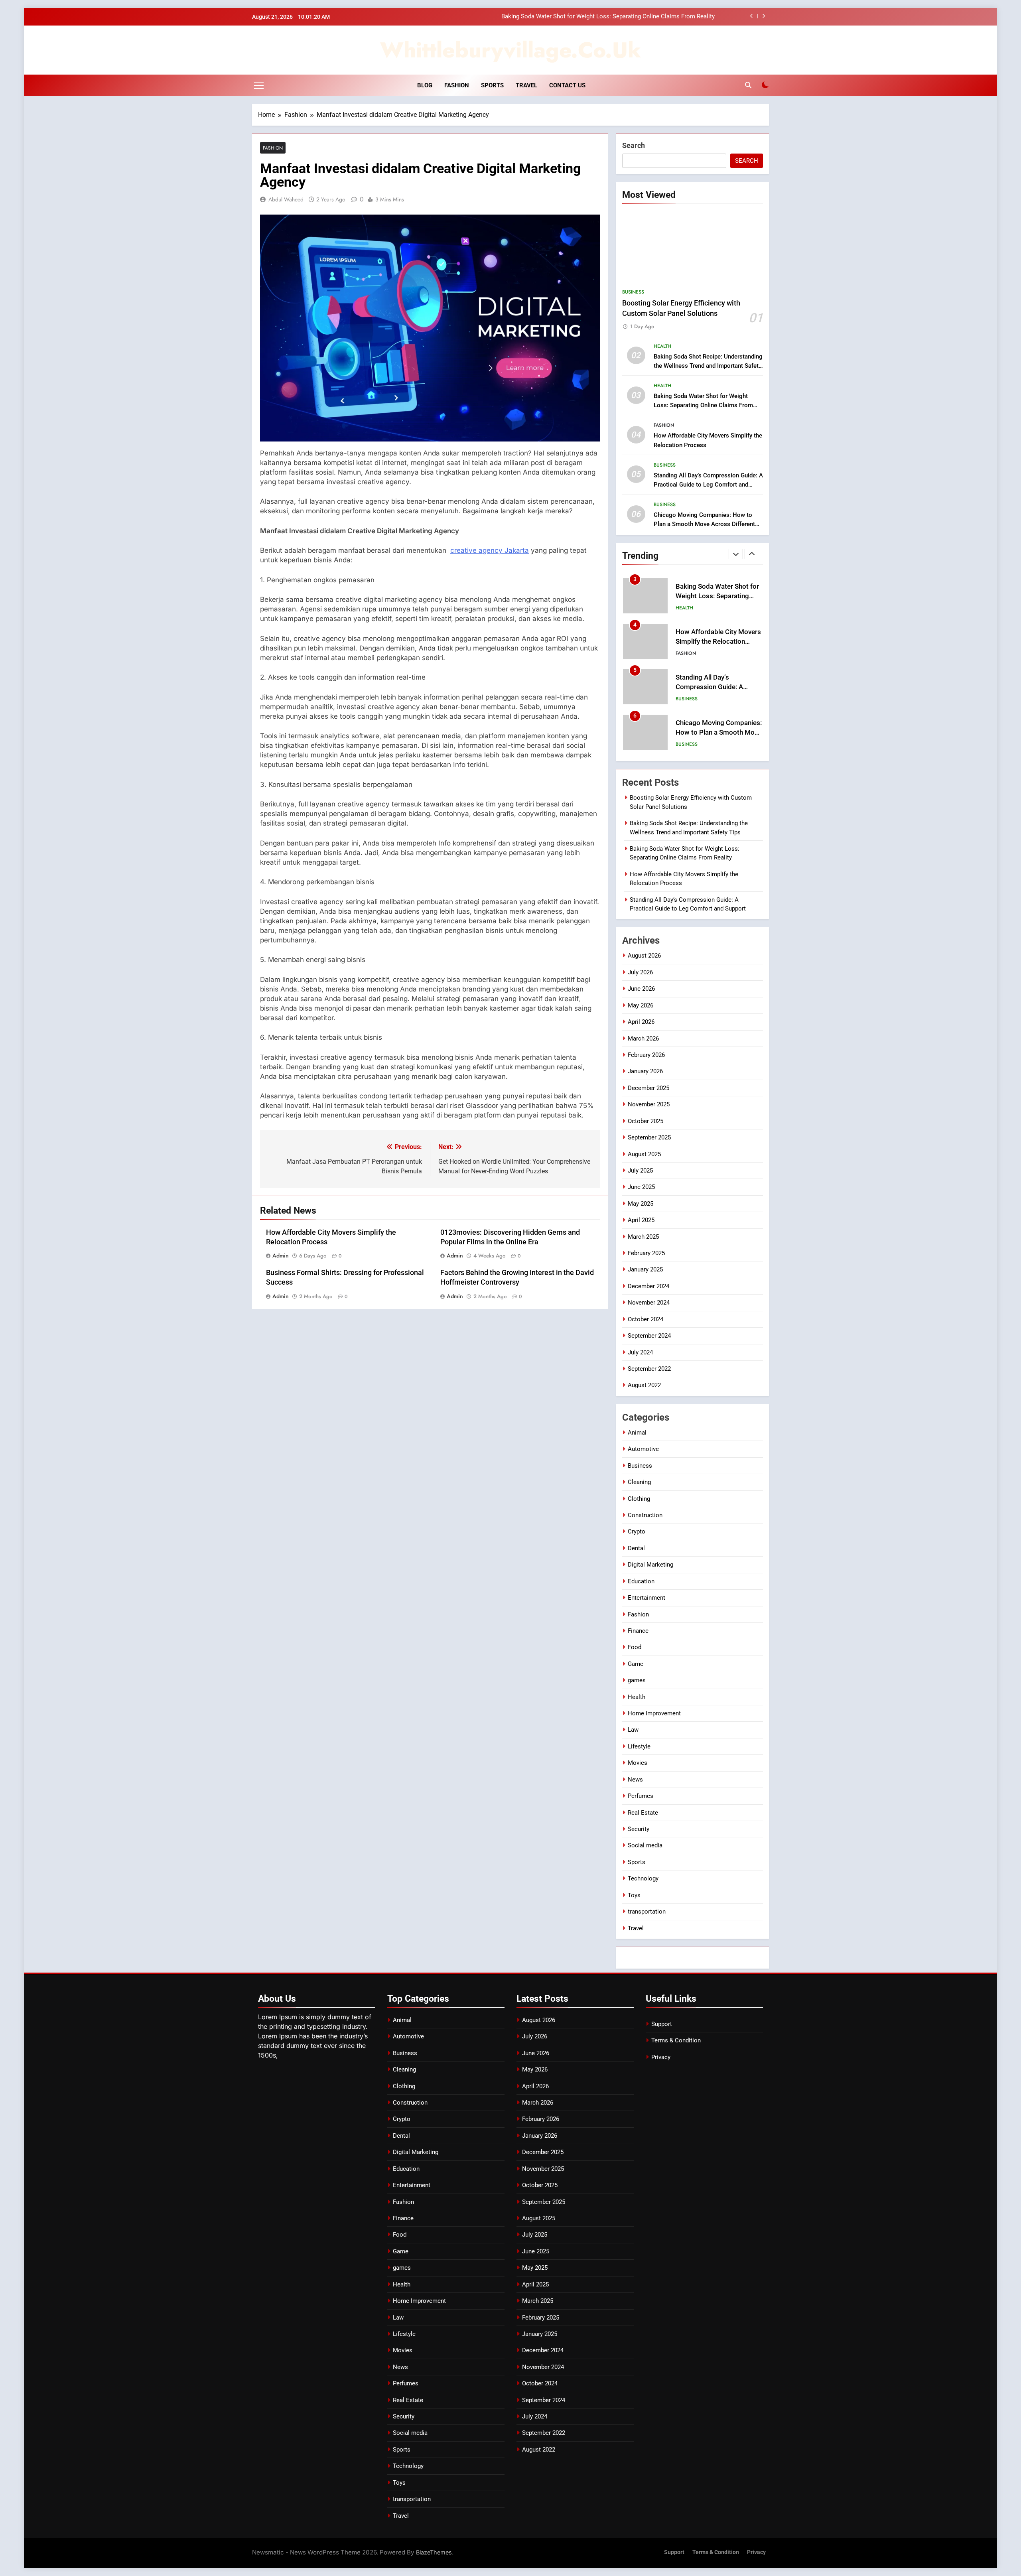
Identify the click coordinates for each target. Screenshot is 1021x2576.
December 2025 (648, 1088)
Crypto (637, 1531)
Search (634, 145)
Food (635, 1647)
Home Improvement (654, 1713)
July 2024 (640, 1352)
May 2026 (641, 1005)
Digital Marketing (650, 1565)
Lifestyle (639, 1746)
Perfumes (641, 1796)
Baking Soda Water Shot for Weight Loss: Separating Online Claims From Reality (703, 405)
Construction (645, 1515)
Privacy (661, 2057)
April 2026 (641, 1022)
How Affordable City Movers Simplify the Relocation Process (634, 17)
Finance (638, 1631)
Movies (638, 1763)
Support (662, 2024)
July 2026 (640, 972)
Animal (637, 1433)
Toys (634, 1895)
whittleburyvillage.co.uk (510, 50)
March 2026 (643, 1039)
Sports (492, 85)
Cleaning (639, 1482)
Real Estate (643, 1813)
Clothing (639, 1499)
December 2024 (648, 1286)
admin (281, 1255)
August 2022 (644, 1385)
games (637, 1680)
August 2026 (644, 956)
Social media (645, 1845)
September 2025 (649, 1137)
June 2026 (641, 989)
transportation (647, 1912)
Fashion (457, 85)
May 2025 (641, 1204)
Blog (425, 85)
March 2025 (643, 1237)
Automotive (643, 1449)
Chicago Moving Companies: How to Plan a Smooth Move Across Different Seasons (704, 524)
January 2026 (645, 1071)
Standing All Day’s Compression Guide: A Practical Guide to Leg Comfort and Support (708, 485)
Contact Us (567, 85)
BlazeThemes (434, 2552)
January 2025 (645, 1269)
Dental (636, 1548)
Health (662, 346)
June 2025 (641, 1187)
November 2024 (649, 1303)
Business (633, 292)
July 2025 (640, 1171)
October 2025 (646, 1121)
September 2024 (649, 1336)
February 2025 (646, 1253)
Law (633, 1730)
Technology (643, 1878)
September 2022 (649, 1369)
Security (639, 1829)
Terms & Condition (676, 2040)
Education (641, 1581)
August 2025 (644, 1154)
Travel (526, 85)
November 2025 (649, 1104)
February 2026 (646, 1055)
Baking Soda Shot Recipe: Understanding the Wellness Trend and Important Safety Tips (708, 366)
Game (636, 1664)
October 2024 (646, 1319)
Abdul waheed (286, 199)
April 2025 (641, 1220)
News (635, 1780)
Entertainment (647, 1598)
